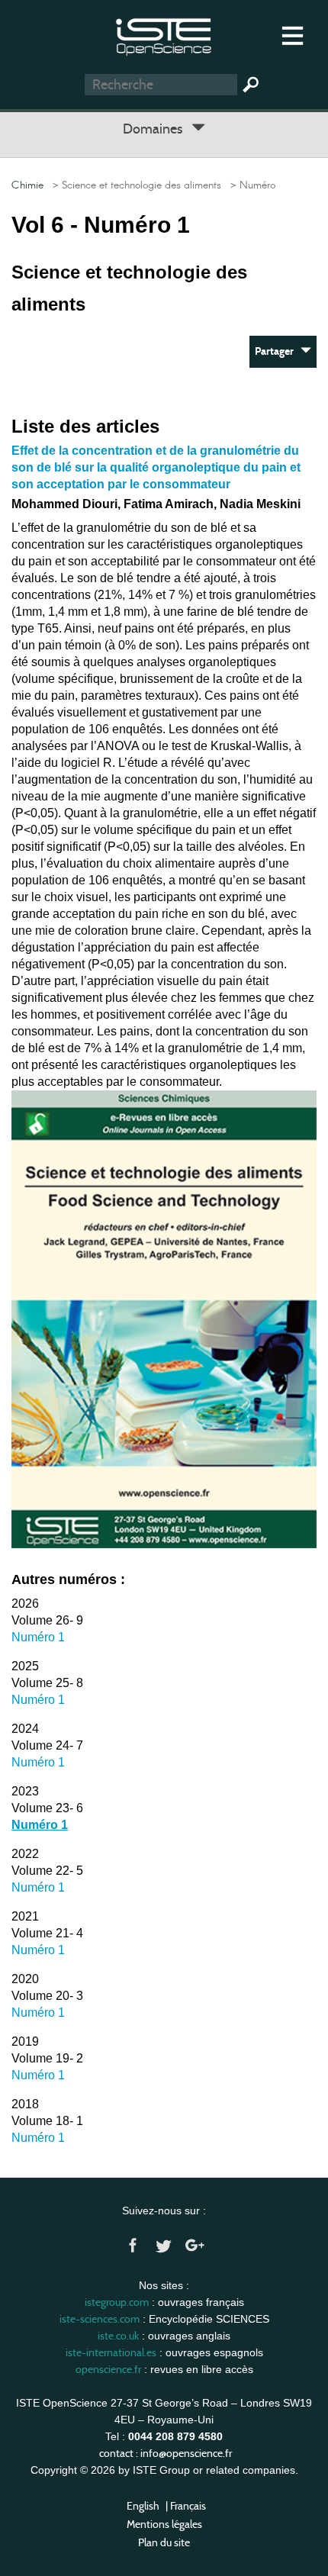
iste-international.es (111, 2352)
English (143, 2506)
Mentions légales (164, 2524)
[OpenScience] (164, 35)
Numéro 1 (38, 1637)
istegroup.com (117, 2302)
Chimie (27, 185)
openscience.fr (108, 2369)
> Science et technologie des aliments (134, 185)
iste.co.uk (118, 2336)
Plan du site (164, 2542)
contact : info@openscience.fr (166, 2453)
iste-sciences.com (100, 2319)
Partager (278, 351)
